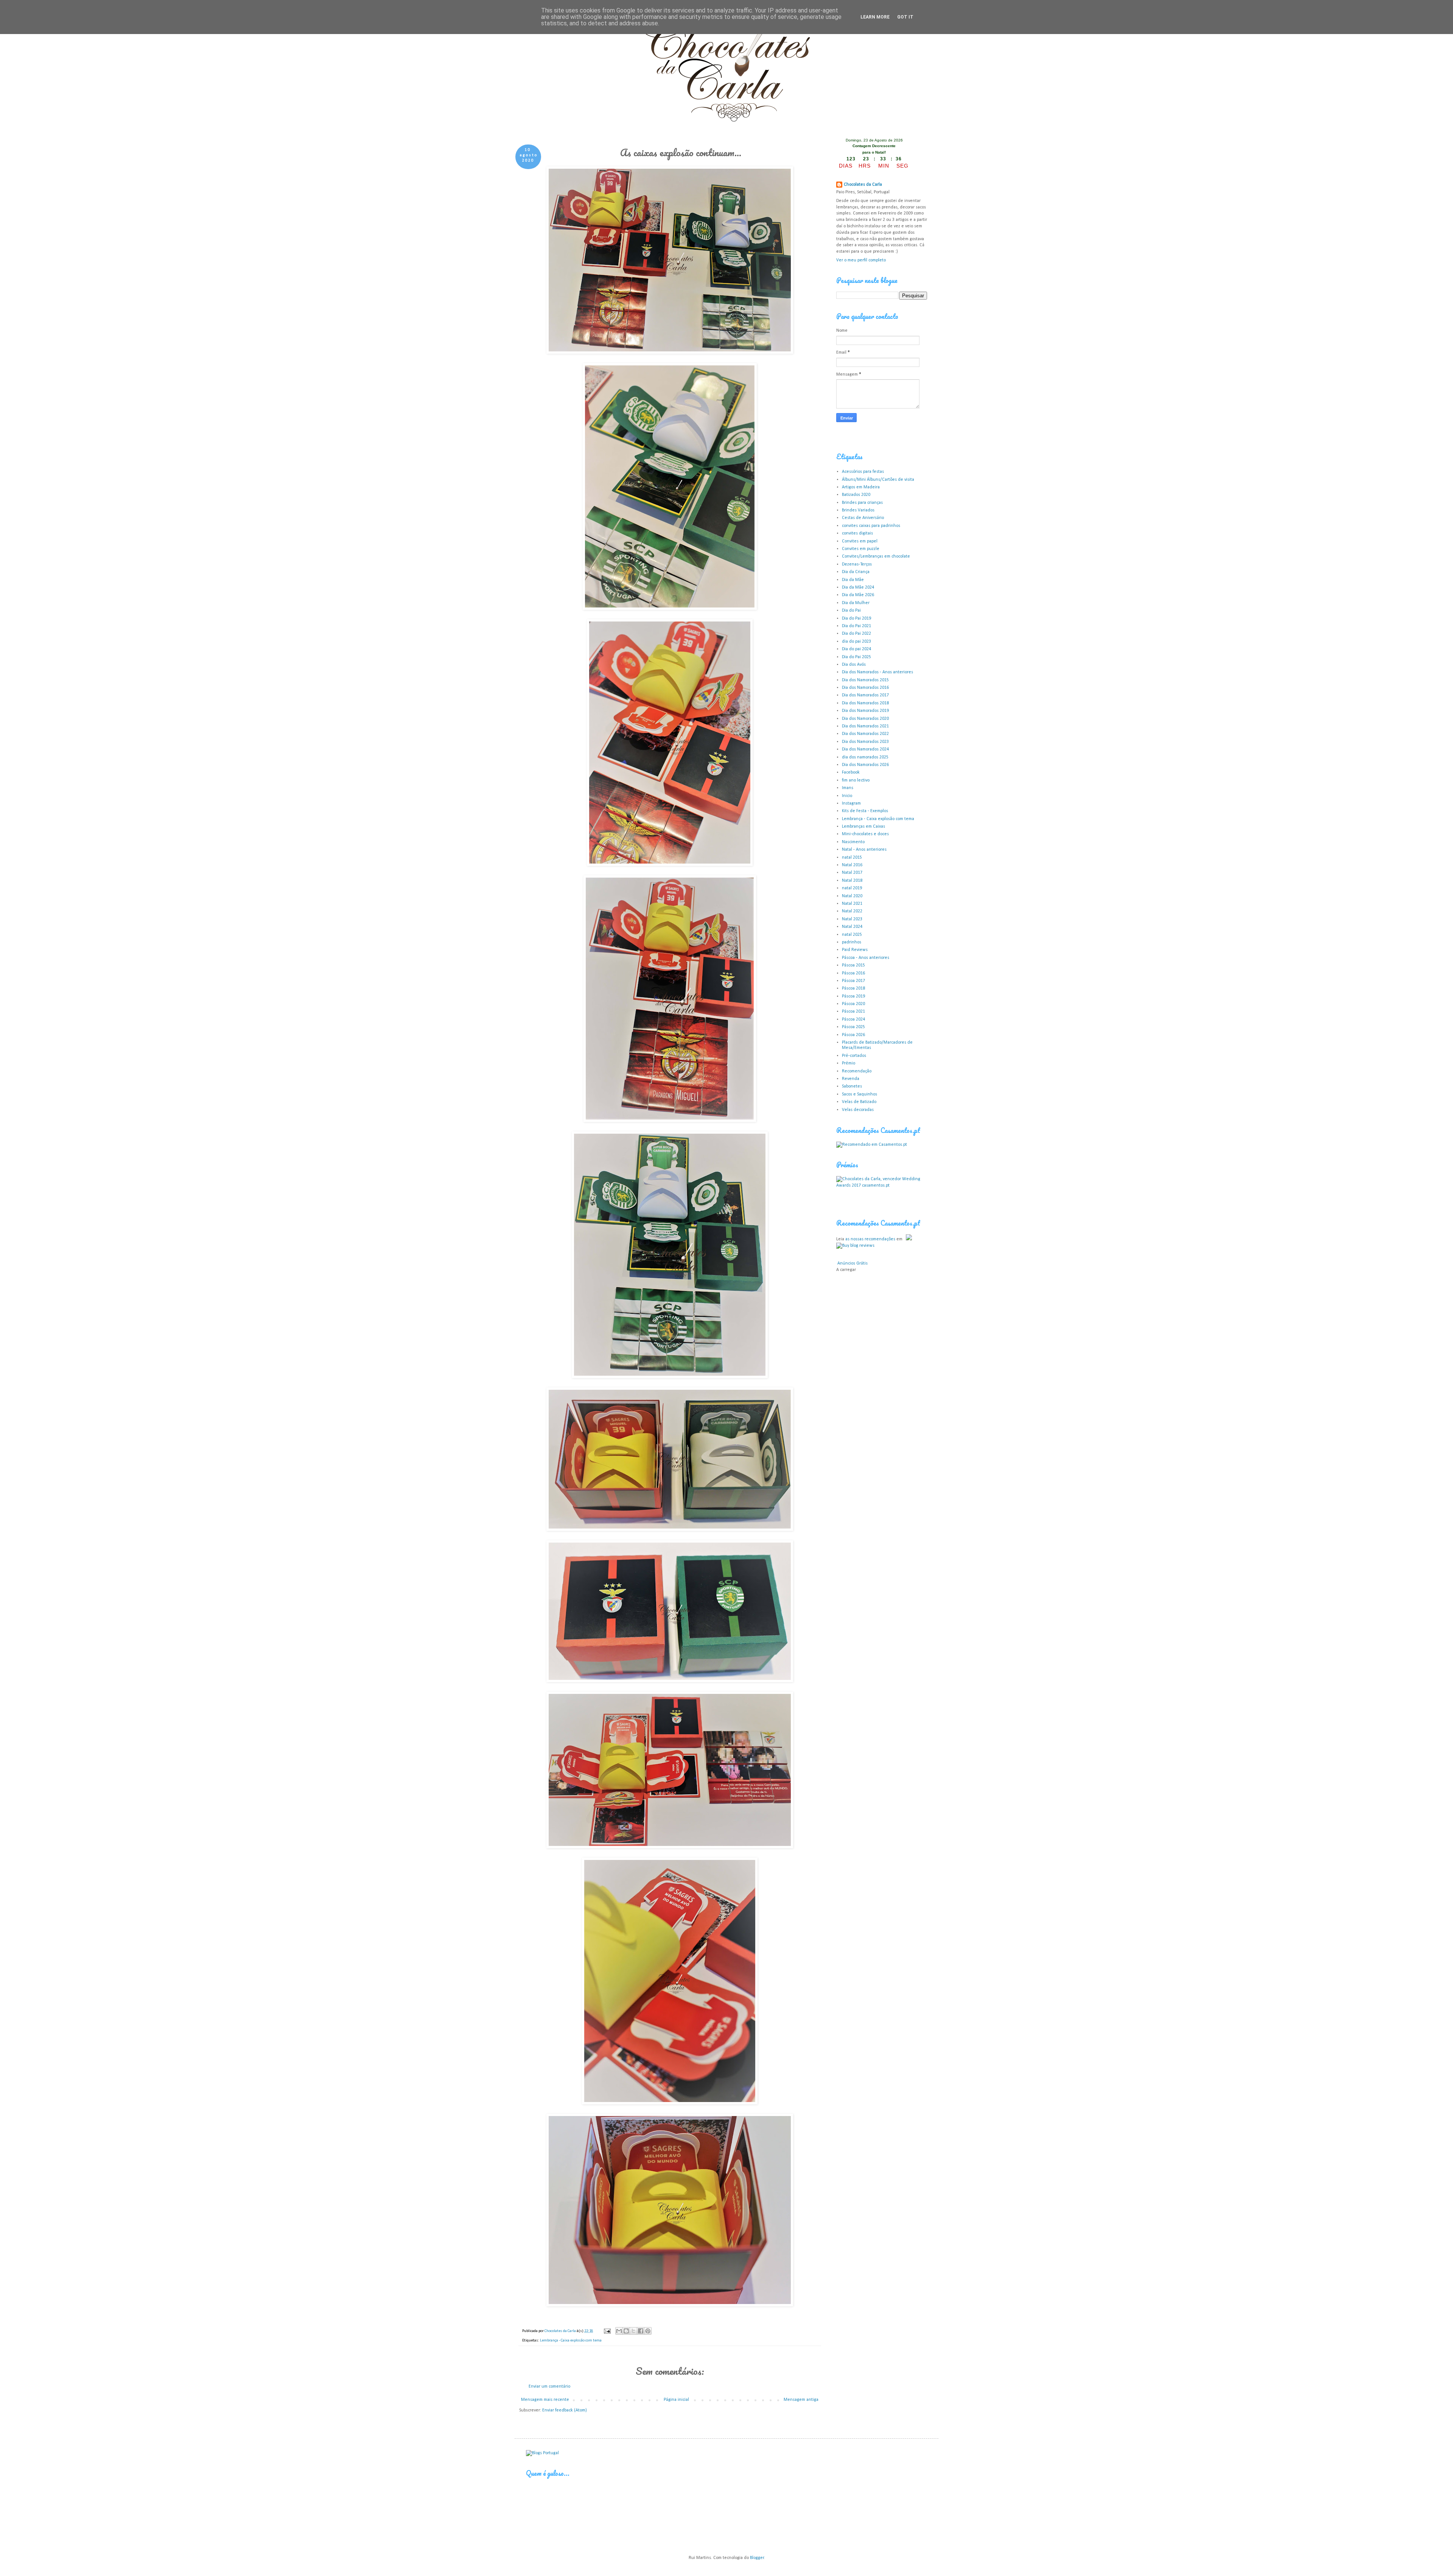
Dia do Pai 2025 (856, 657)
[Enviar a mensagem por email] (619, 2331)
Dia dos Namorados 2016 (865, 688)
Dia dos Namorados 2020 (865, 719)
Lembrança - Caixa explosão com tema (571, 2341)
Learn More (875, 17)
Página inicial (676, 2400)
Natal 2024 (852, 927)
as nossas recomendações (870, 1239)
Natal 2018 (852, 881)
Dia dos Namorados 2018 (865, 703)
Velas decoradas (858, 1110)
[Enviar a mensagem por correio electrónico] (607, 2331)
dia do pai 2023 (856, 642)
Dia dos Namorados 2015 (865, 680)
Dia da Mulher (856, 603)
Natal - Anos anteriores (864, 850)
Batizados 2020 (856, 495)
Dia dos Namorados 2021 (865, 726)
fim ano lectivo (856, 780)
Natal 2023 (852, 919)
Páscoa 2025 (853, 1027)
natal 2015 (852, 858)
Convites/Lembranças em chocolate (876, 556)
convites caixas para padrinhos (871, 526)
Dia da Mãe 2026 (858, 595)
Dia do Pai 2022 (856, 634)
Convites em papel (860, 541)
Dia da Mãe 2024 (858, 587)
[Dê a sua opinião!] (626, 2331)
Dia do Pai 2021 (856, 626)
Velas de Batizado (859, 1102)
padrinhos (852, 942)
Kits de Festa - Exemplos (865, 811)
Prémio (849, 1063)
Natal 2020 (852, 896)
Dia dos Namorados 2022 (865, 734)
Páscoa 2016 (853, 973)
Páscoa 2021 (853, 1011)
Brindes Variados (858, 510)
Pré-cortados (854, 1056)
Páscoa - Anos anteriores (866, 958)
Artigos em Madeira (861, 487)
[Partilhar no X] (633, 2331)
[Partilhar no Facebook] (641, 2331)
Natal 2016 (852, 865)
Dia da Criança (856, 572)
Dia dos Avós (854, 665)
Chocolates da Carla (863, 185)
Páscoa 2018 (853, 988)
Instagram (851, 803)
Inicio (847, 796)
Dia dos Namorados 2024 (865, 749)
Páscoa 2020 (853, 1004)
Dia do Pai (851, 611)
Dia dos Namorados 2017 (865, 695)
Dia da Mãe (853, 580)
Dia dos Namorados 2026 (865, 765)
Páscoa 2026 (853, 1035)
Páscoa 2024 (853, 1019)
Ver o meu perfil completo (861, 260)
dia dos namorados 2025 (865, 757)
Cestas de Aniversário (863, 518)
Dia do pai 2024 (856, 649)
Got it (905, 17)
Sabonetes (852, 1086)
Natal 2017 (852, 873)
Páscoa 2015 (853, 965)
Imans (848, 788)
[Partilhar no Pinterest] (648, 2331)
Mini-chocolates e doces (865, 834)
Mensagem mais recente (545, 2400)
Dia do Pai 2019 (856, 618)
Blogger (757, 2558)
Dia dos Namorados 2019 (865, 711)
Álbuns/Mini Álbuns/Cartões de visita (878, 480)
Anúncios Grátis (853, 1263)
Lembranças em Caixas (863, 827)
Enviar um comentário (549, 2386)
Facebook (851, 772)
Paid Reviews (855, 950)
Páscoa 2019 (853, 996)
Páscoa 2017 (853, 981)
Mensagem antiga (801, 2400)
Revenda (851, 1079)
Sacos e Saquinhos (860, 1094)
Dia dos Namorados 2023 (865, 742)
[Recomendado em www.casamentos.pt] (872, 1145)
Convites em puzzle (861, 549)
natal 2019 (852, 888)
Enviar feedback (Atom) (565, 2410)
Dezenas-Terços (857, 564)
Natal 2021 (852, 904)
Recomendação (857, 1071)
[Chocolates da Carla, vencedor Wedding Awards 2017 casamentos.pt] (882, 1185)
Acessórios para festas (863, 472)
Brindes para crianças (862, 503)
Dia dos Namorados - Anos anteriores (877, 672)
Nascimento (853, 842)
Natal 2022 (852, 911)
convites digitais (857, 533)
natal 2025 (852, 935)
